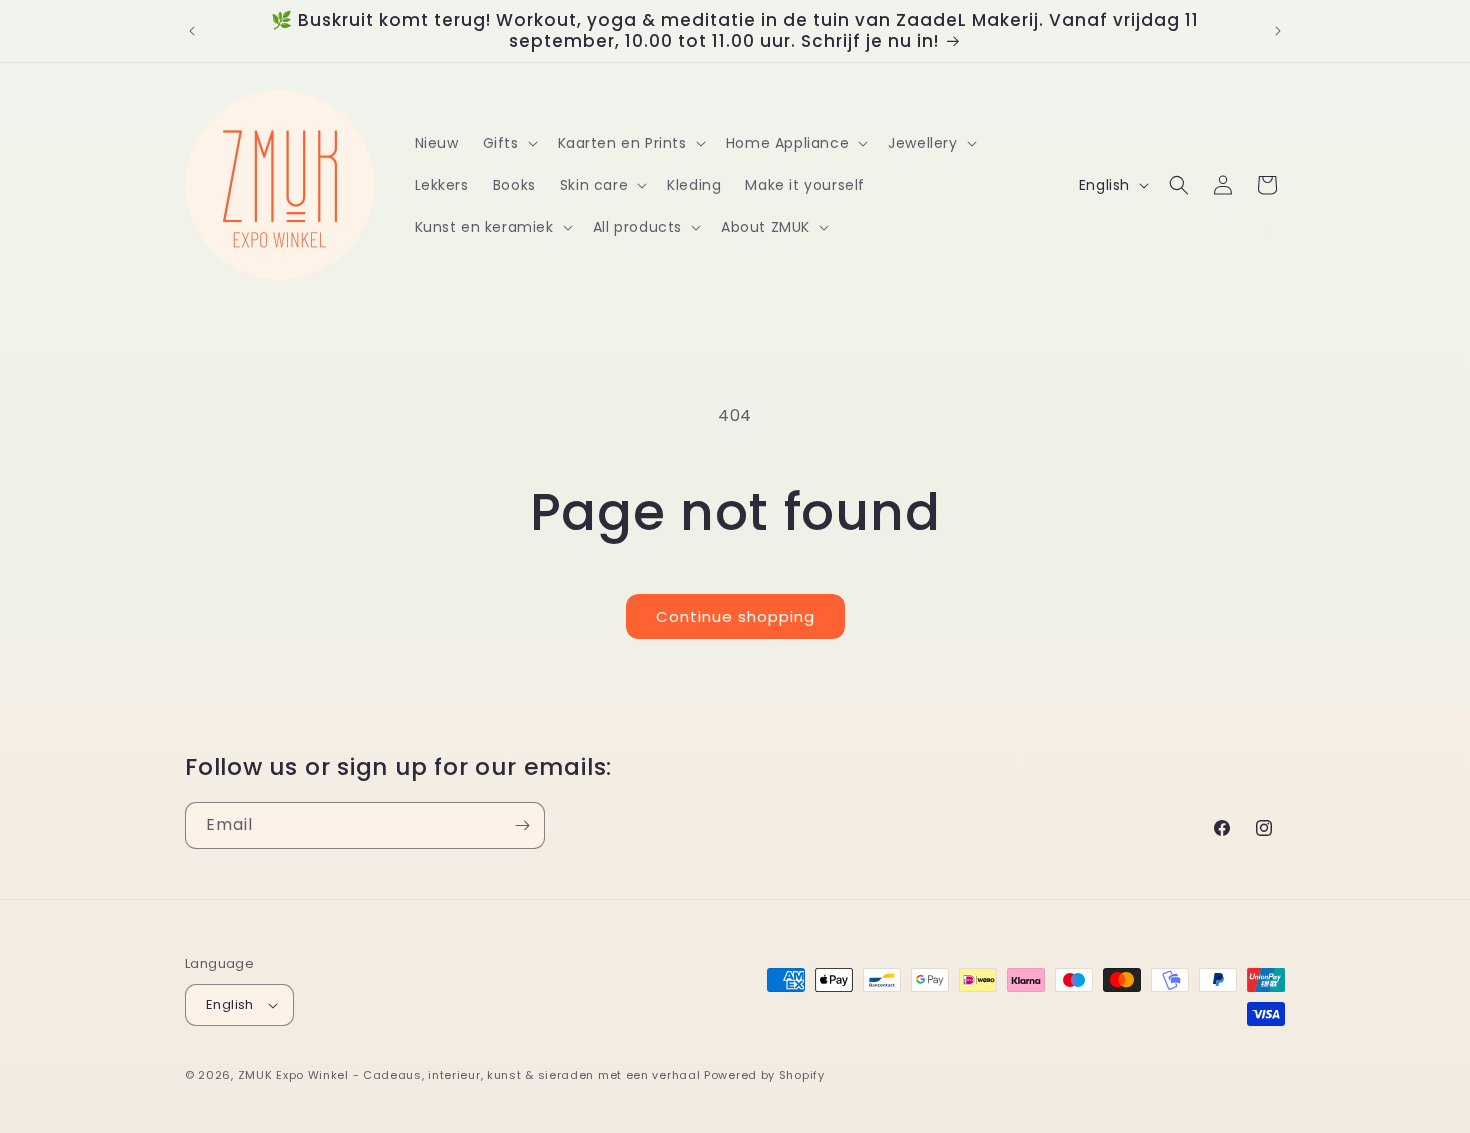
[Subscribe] (522, 825)
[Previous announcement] (192, 31)
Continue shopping (735, 616)
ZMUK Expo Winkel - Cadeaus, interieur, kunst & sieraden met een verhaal (469, 1075)
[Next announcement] (1278, 31)
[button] (508, 143)
